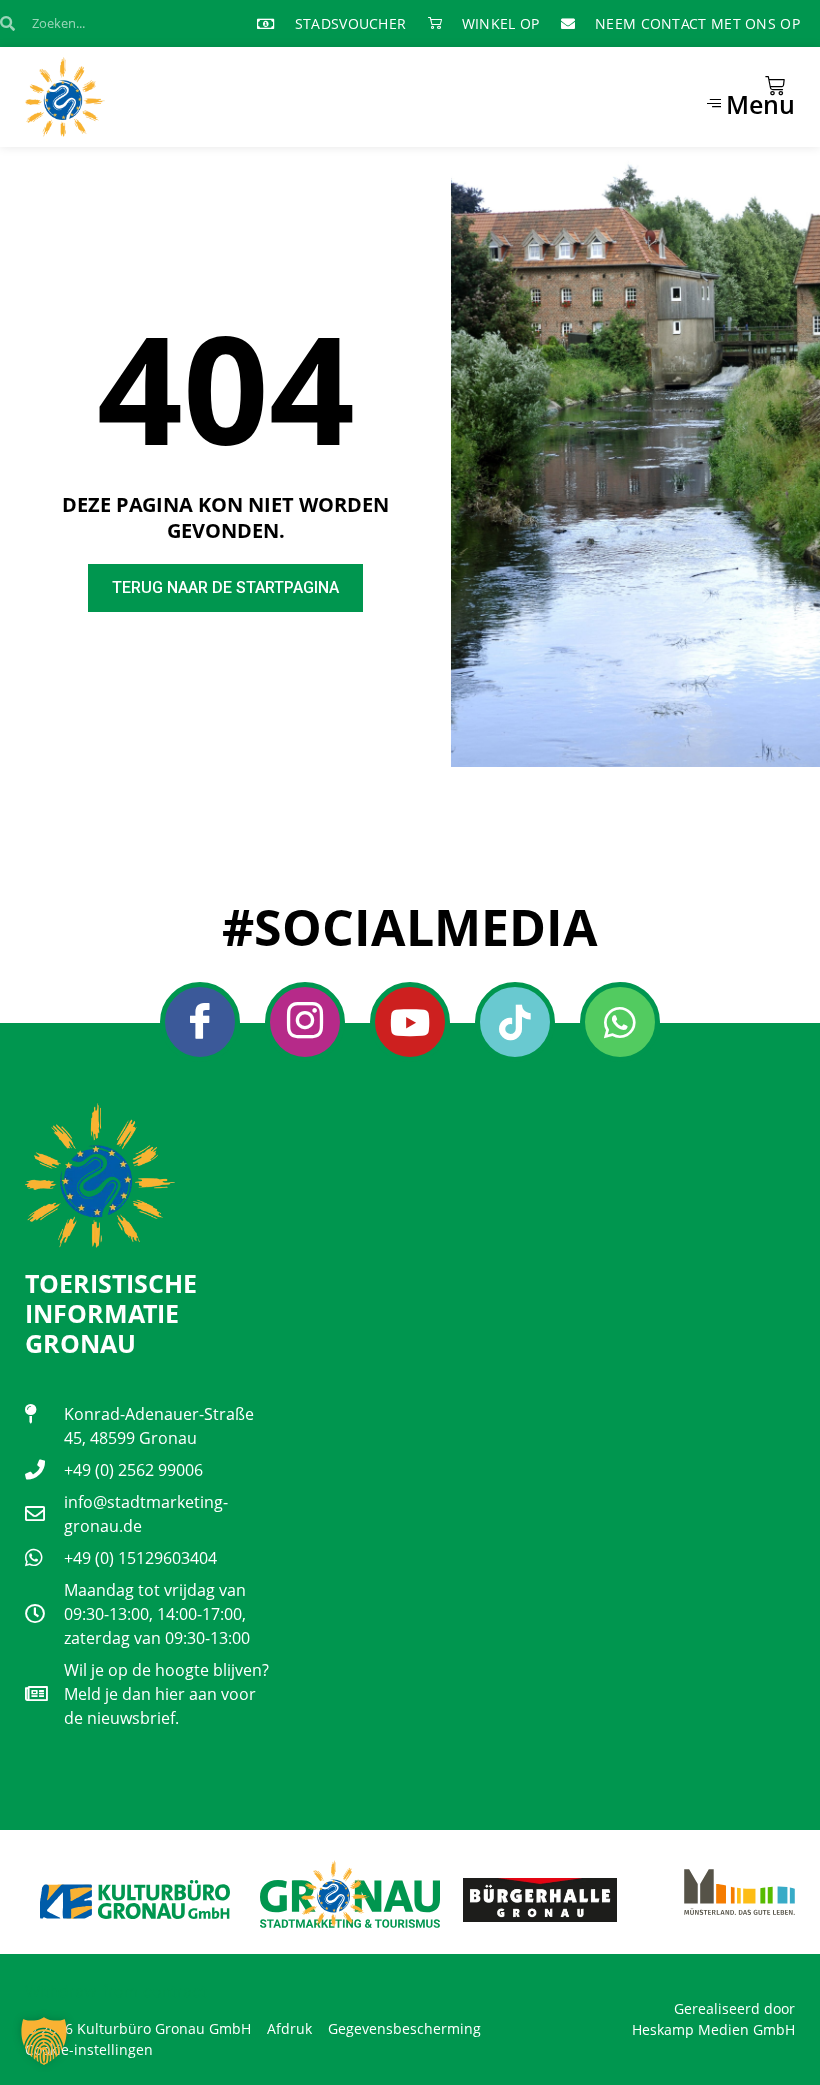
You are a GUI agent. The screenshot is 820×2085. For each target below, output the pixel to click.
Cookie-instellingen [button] (89, 2049)
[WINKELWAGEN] (775, 86)
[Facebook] (200, 1022)
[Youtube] (410, 1022)
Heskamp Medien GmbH (713, 2029)
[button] (44, 2041)
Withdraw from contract (116, 1991)
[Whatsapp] (620, 1022)
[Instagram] (305, 1022)
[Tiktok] (515, 1022)
